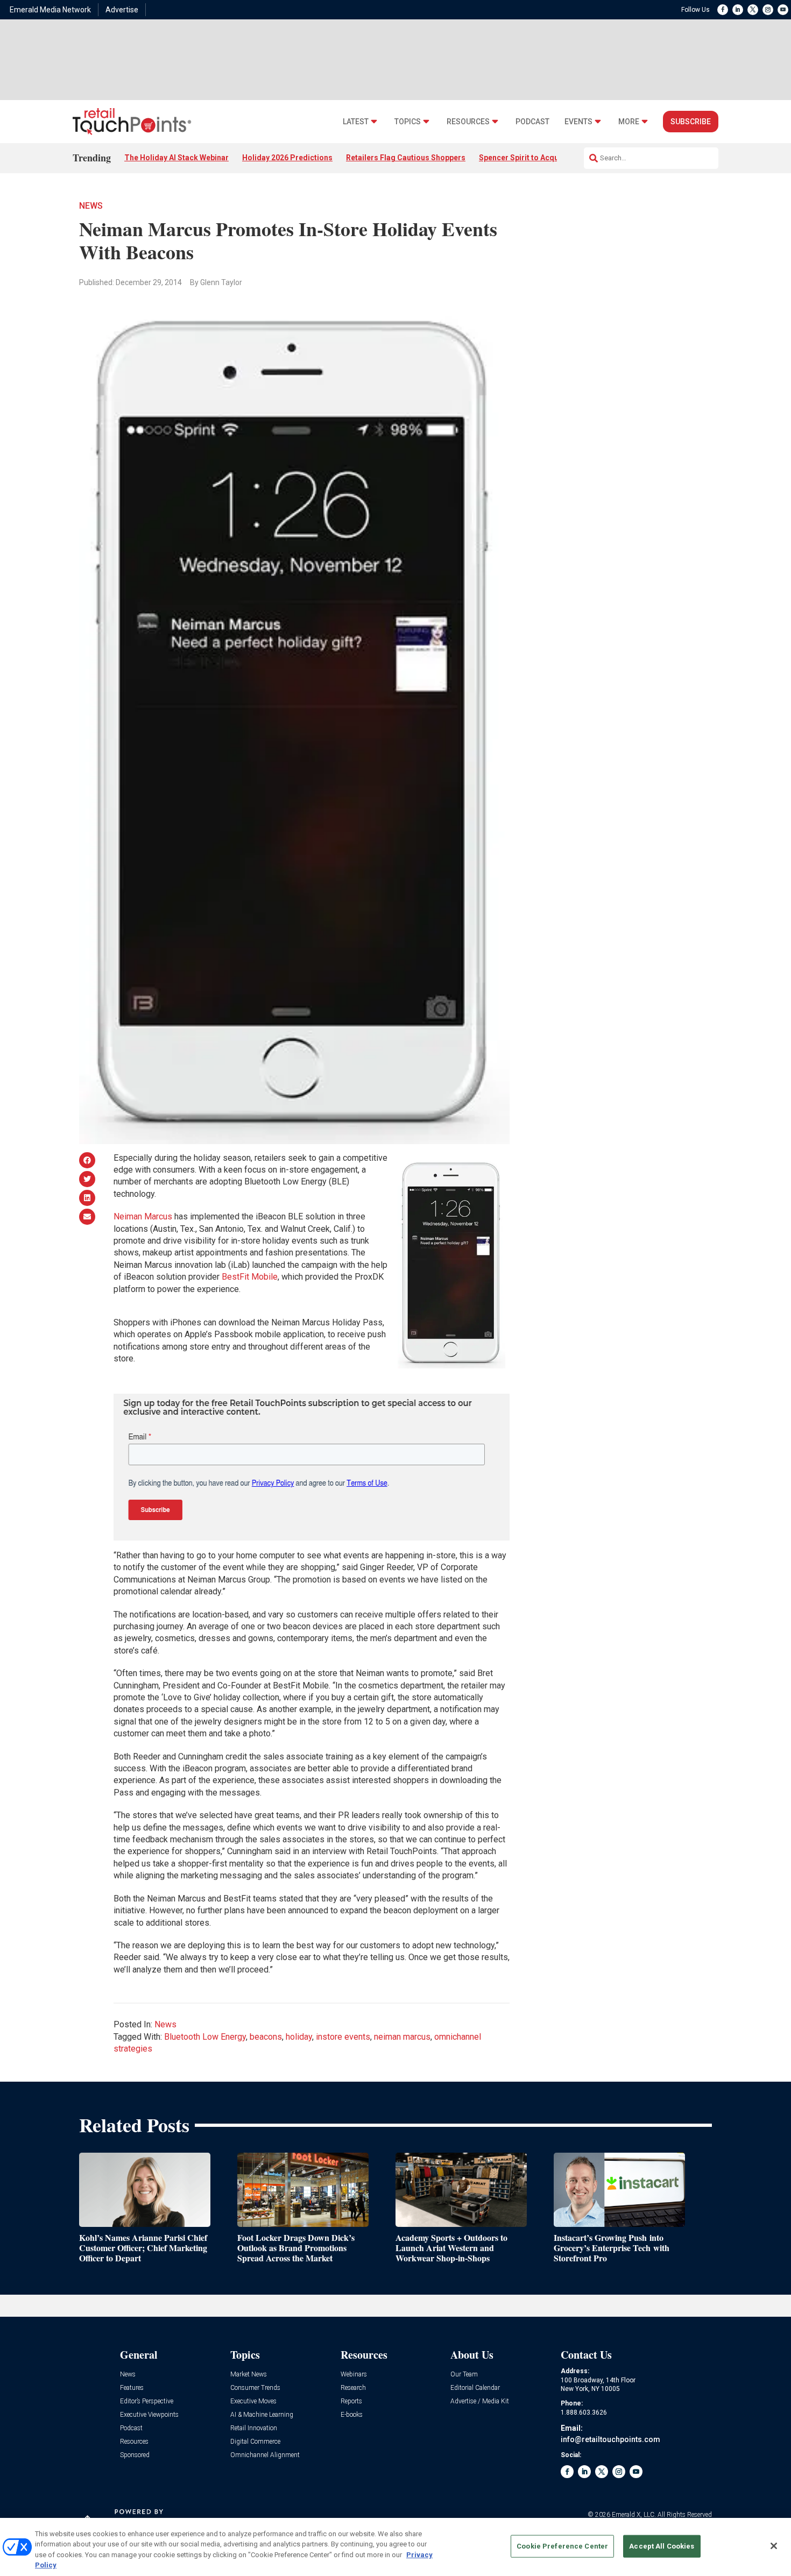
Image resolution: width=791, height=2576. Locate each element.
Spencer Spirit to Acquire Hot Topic (542, 158)
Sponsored (135, 2455)
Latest (356, 122)
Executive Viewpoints (149, 2415)
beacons (266, 2037)
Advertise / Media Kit (480, 2401)
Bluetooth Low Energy (205, 2037)
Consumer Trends (255, 2388)
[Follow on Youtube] (783, 10)
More (629, 122)
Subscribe (691, 122)
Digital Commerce (255, 2442)
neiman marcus (402, 2037)
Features (132, 2388)
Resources (468, 122)
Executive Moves (253, 2401)
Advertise (122, 10)
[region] (395, 2547)
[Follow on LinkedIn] (738, 10)
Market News (249, 2375)
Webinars (354, 2375)
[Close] (774, 2546)
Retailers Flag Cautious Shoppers (406, 158)
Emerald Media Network (50, 10)
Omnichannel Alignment (265, 2455)
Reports (351, 2401)
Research (353, 2388)
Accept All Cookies (662, 2546)
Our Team (464, 2375)
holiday (299, 2037)
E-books (352, 2415)
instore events (343, 2037)
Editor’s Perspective (147, 2401)
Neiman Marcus (143, 1216)
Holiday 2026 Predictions (287, 158)
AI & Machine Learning (262, 2415)
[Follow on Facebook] (723, 10)
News (91, 206)
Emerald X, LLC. (634, 2515)
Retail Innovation (254, 2428)
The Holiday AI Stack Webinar (176, 158)
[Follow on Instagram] (768, 10)
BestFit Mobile (250, 1277)
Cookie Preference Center (562, 2546)
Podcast (532, 122)
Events (578, 122)
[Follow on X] (753, 10)
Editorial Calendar (475, 2388)
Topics (408, 122)
